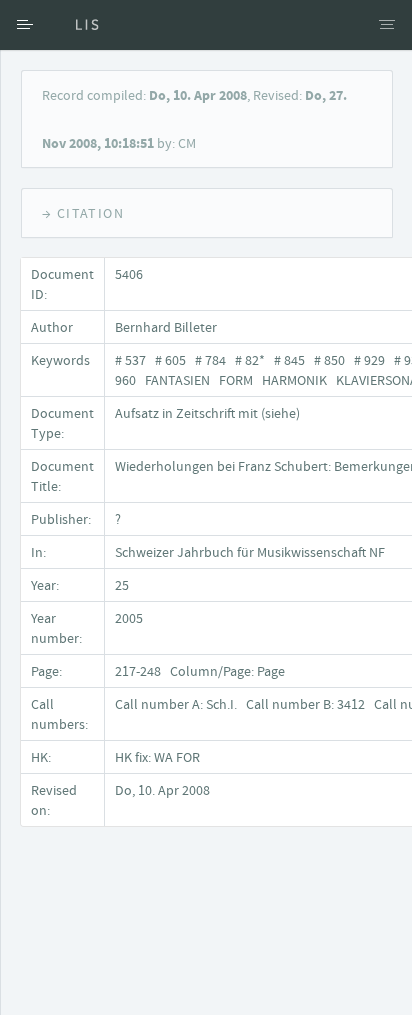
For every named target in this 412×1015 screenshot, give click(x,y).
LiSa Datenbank (75, 25)
